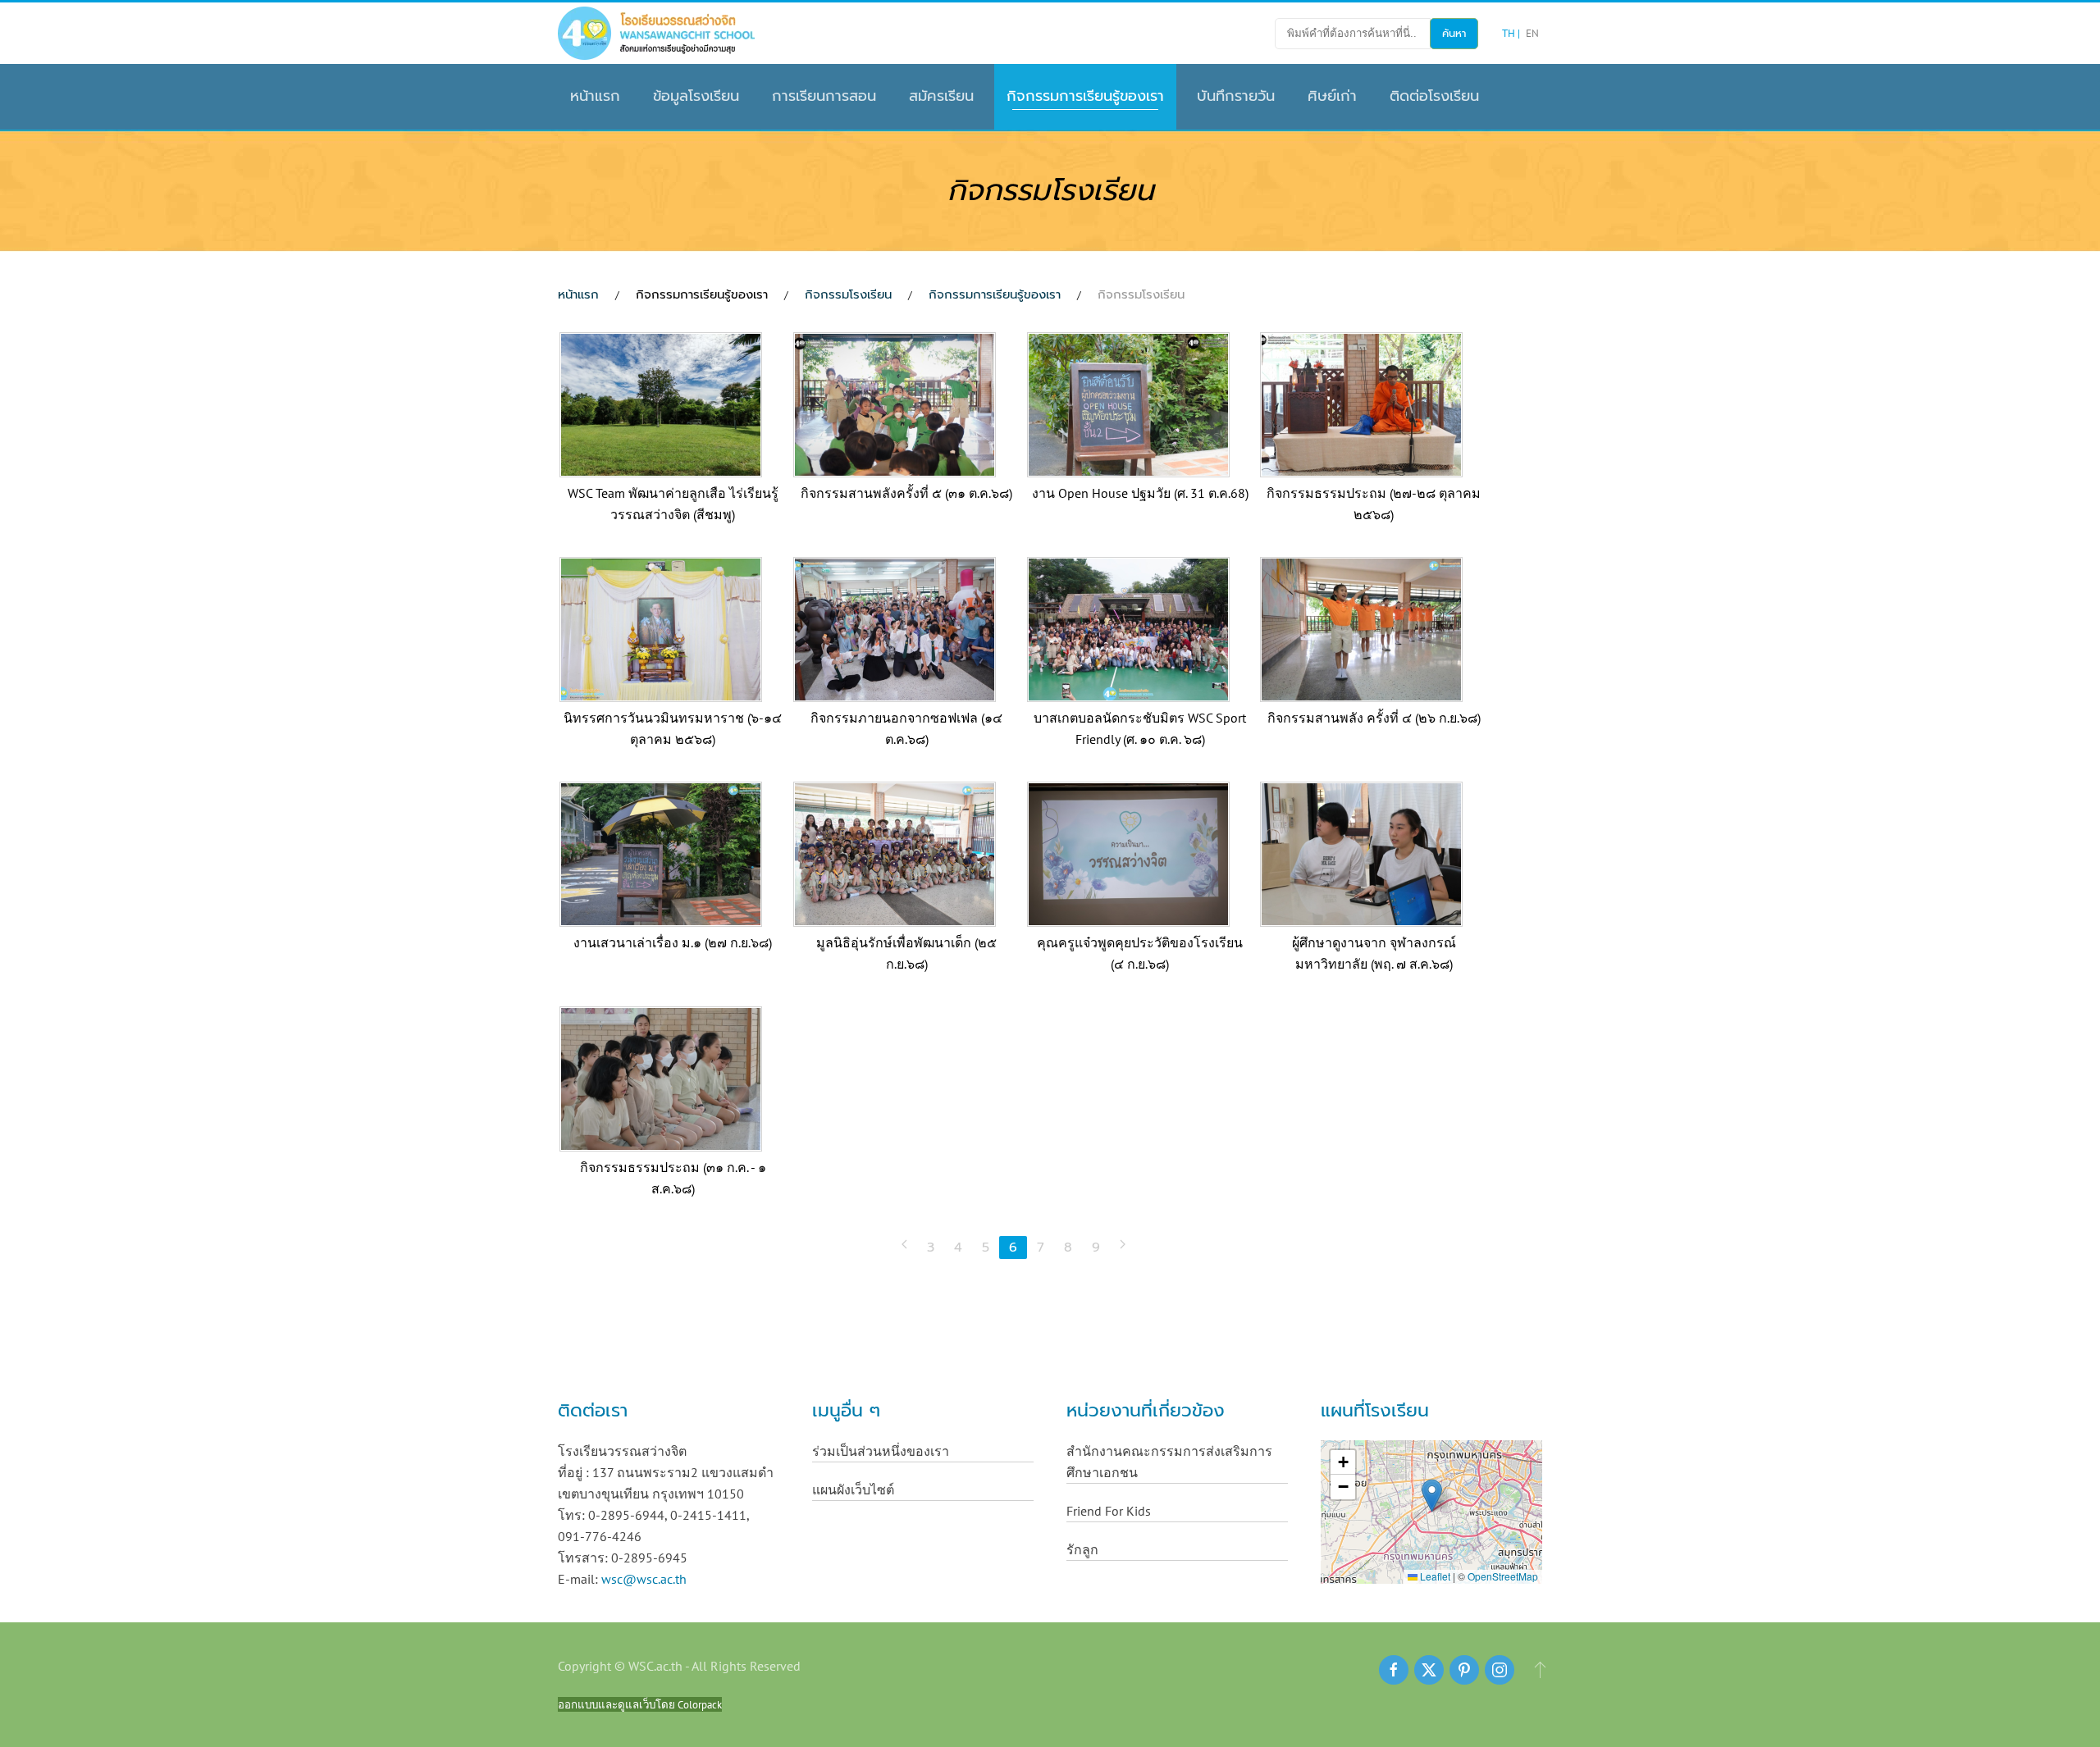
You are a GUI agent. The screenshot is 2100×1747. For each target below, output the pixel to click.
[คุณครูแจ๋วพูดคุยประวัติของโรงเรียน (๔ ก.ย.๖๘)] (1128, 853)
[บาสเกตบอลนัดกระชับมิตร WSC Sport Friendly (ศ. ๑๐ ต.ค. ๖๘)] (1128, 628)
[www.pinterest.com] (1464, 1670)
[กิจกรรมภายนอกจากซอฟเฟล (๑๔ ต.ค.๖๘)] (895, 628)
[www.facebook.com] (1394, 1670)
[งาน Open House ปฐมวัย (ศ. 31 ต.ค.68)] (1128, 404)
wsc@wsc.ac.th (644, 1579)
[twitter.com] (1429, 1670)
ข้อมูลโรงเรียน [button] (696, 96)
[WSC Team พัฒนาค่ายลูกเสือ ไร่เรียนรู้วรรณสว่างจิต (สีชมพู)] (661, 404)
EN (1532, 33)
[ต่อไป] (1123, 1244)
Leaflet (1434, 1576)
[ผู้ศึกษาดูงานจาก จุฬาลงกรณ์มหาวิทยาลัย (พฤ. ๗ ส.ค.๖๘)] (1361, 853)
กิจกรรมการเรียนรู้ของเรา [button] (1085, 96)
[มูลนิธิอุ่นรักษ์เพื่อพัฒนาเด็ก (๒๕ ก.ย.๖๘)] (895, 853)
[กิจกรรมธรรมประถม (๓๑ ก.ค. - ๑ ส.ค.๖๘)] (661, 1078)
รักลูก (1082, 1549)
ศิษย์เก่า (1332, 96)
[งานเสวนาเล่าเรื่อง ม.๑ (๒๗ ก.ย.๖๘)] (661, 853)
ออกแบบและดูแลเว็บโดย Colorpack (640, 1704)
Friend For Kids (1109, 1511)
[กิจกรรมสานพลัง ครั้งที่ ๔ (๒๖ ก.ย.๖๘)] (1361, 628)
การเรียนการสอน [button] (824, 96)
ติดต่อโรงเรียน (1434, 96)
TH (1510, 33)
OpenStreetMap (1503, 1576)
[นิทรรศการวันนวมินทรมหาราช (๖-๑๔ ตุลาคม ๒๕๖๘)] (661, 628)
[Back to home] (656, 33)
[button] (1432, 1496)
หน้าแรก (595, 96)
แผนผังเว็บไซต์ (853, 1489)
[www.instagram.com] (1500, 1670)
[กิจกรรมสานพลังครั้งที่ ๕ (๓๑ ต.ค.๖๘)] (895, 404)
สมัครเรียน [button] (941, 96)
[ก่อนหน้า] (904, 1244)
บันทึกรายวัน (1236, 96)
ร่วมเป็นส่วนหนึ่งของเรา (881, 1451)
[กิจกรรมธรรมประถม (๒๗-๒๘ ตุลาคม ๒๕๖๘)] (1361, 404)
